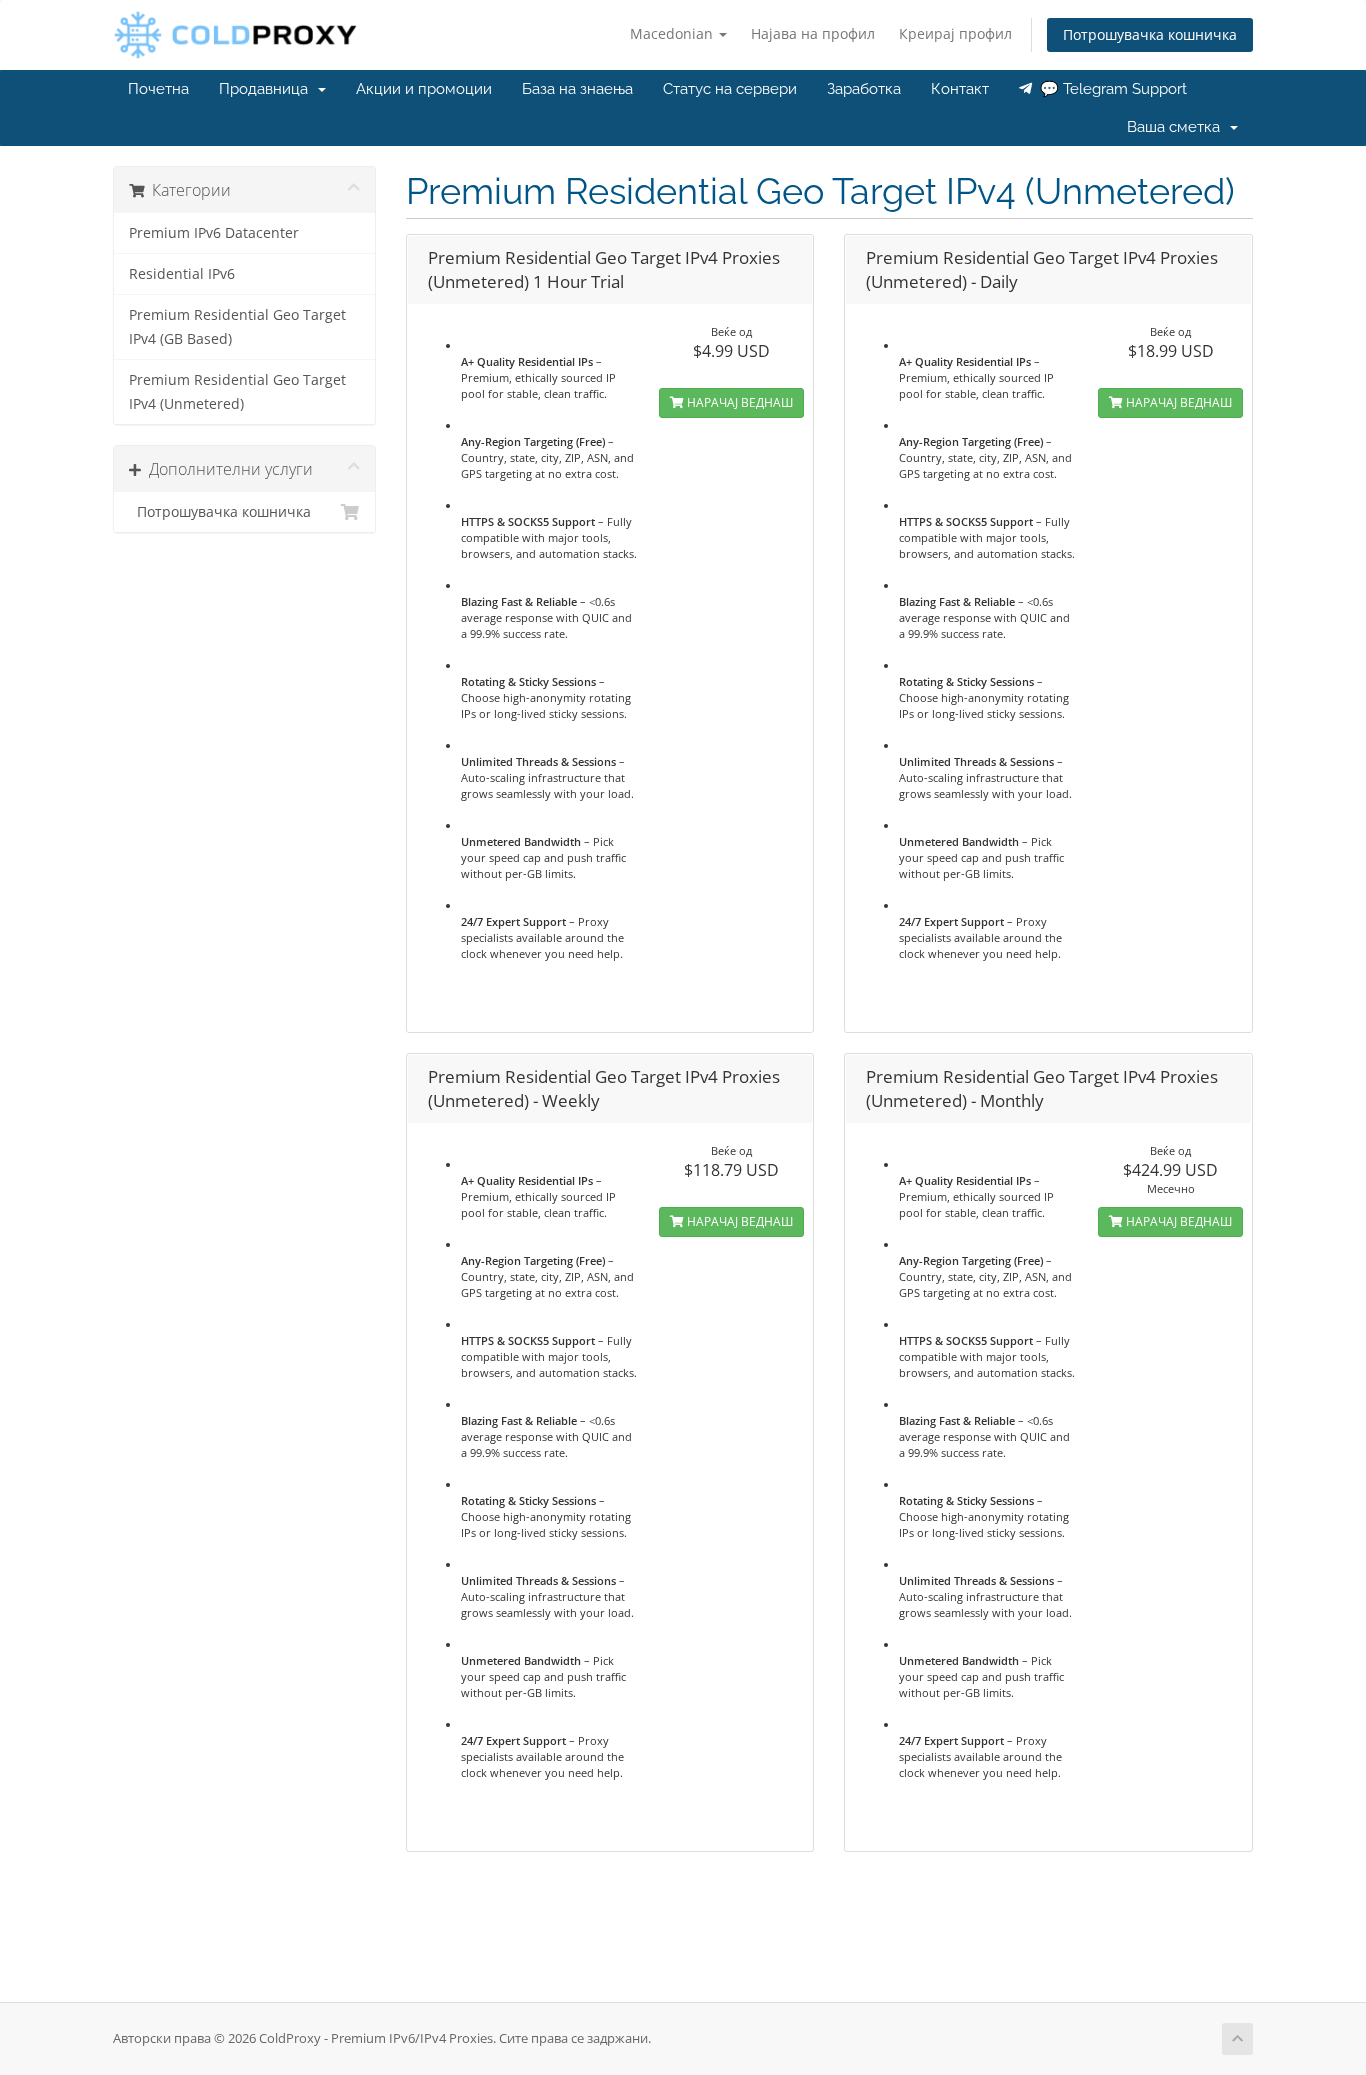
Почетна (158, 89)
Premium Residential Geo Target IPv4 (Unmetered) (237, 392)
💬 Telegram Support (1109, 89)
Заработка (864, 89)
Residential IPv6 (182, 274)
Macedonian (673, 33)
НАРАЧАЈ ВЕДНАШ (738, 402)
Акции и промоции (424, 89)
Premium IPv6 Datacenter (214, 233)
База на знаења (577, 89)
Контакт (960, 89)
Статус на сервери (730, 89)
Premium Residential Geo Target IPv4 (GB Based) (237, 327)
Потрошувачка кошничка (1150, 34)
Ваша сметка (1177, 127)
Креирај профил (955, 33)
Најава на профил (813, 33)
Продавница (267, 89)
